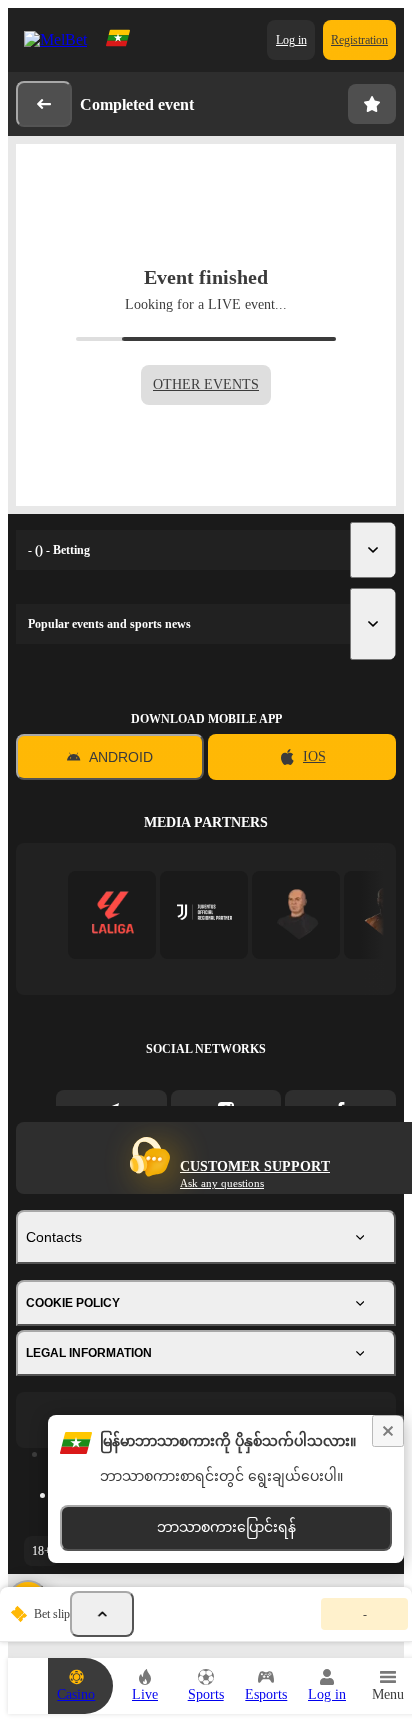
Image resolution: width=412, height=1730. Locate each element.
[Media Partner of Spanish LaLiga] (112, 914)
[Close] (388, 1431)
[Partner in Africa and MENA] (204, 914)
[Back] (44, 104)
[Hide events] (102, 1614)
